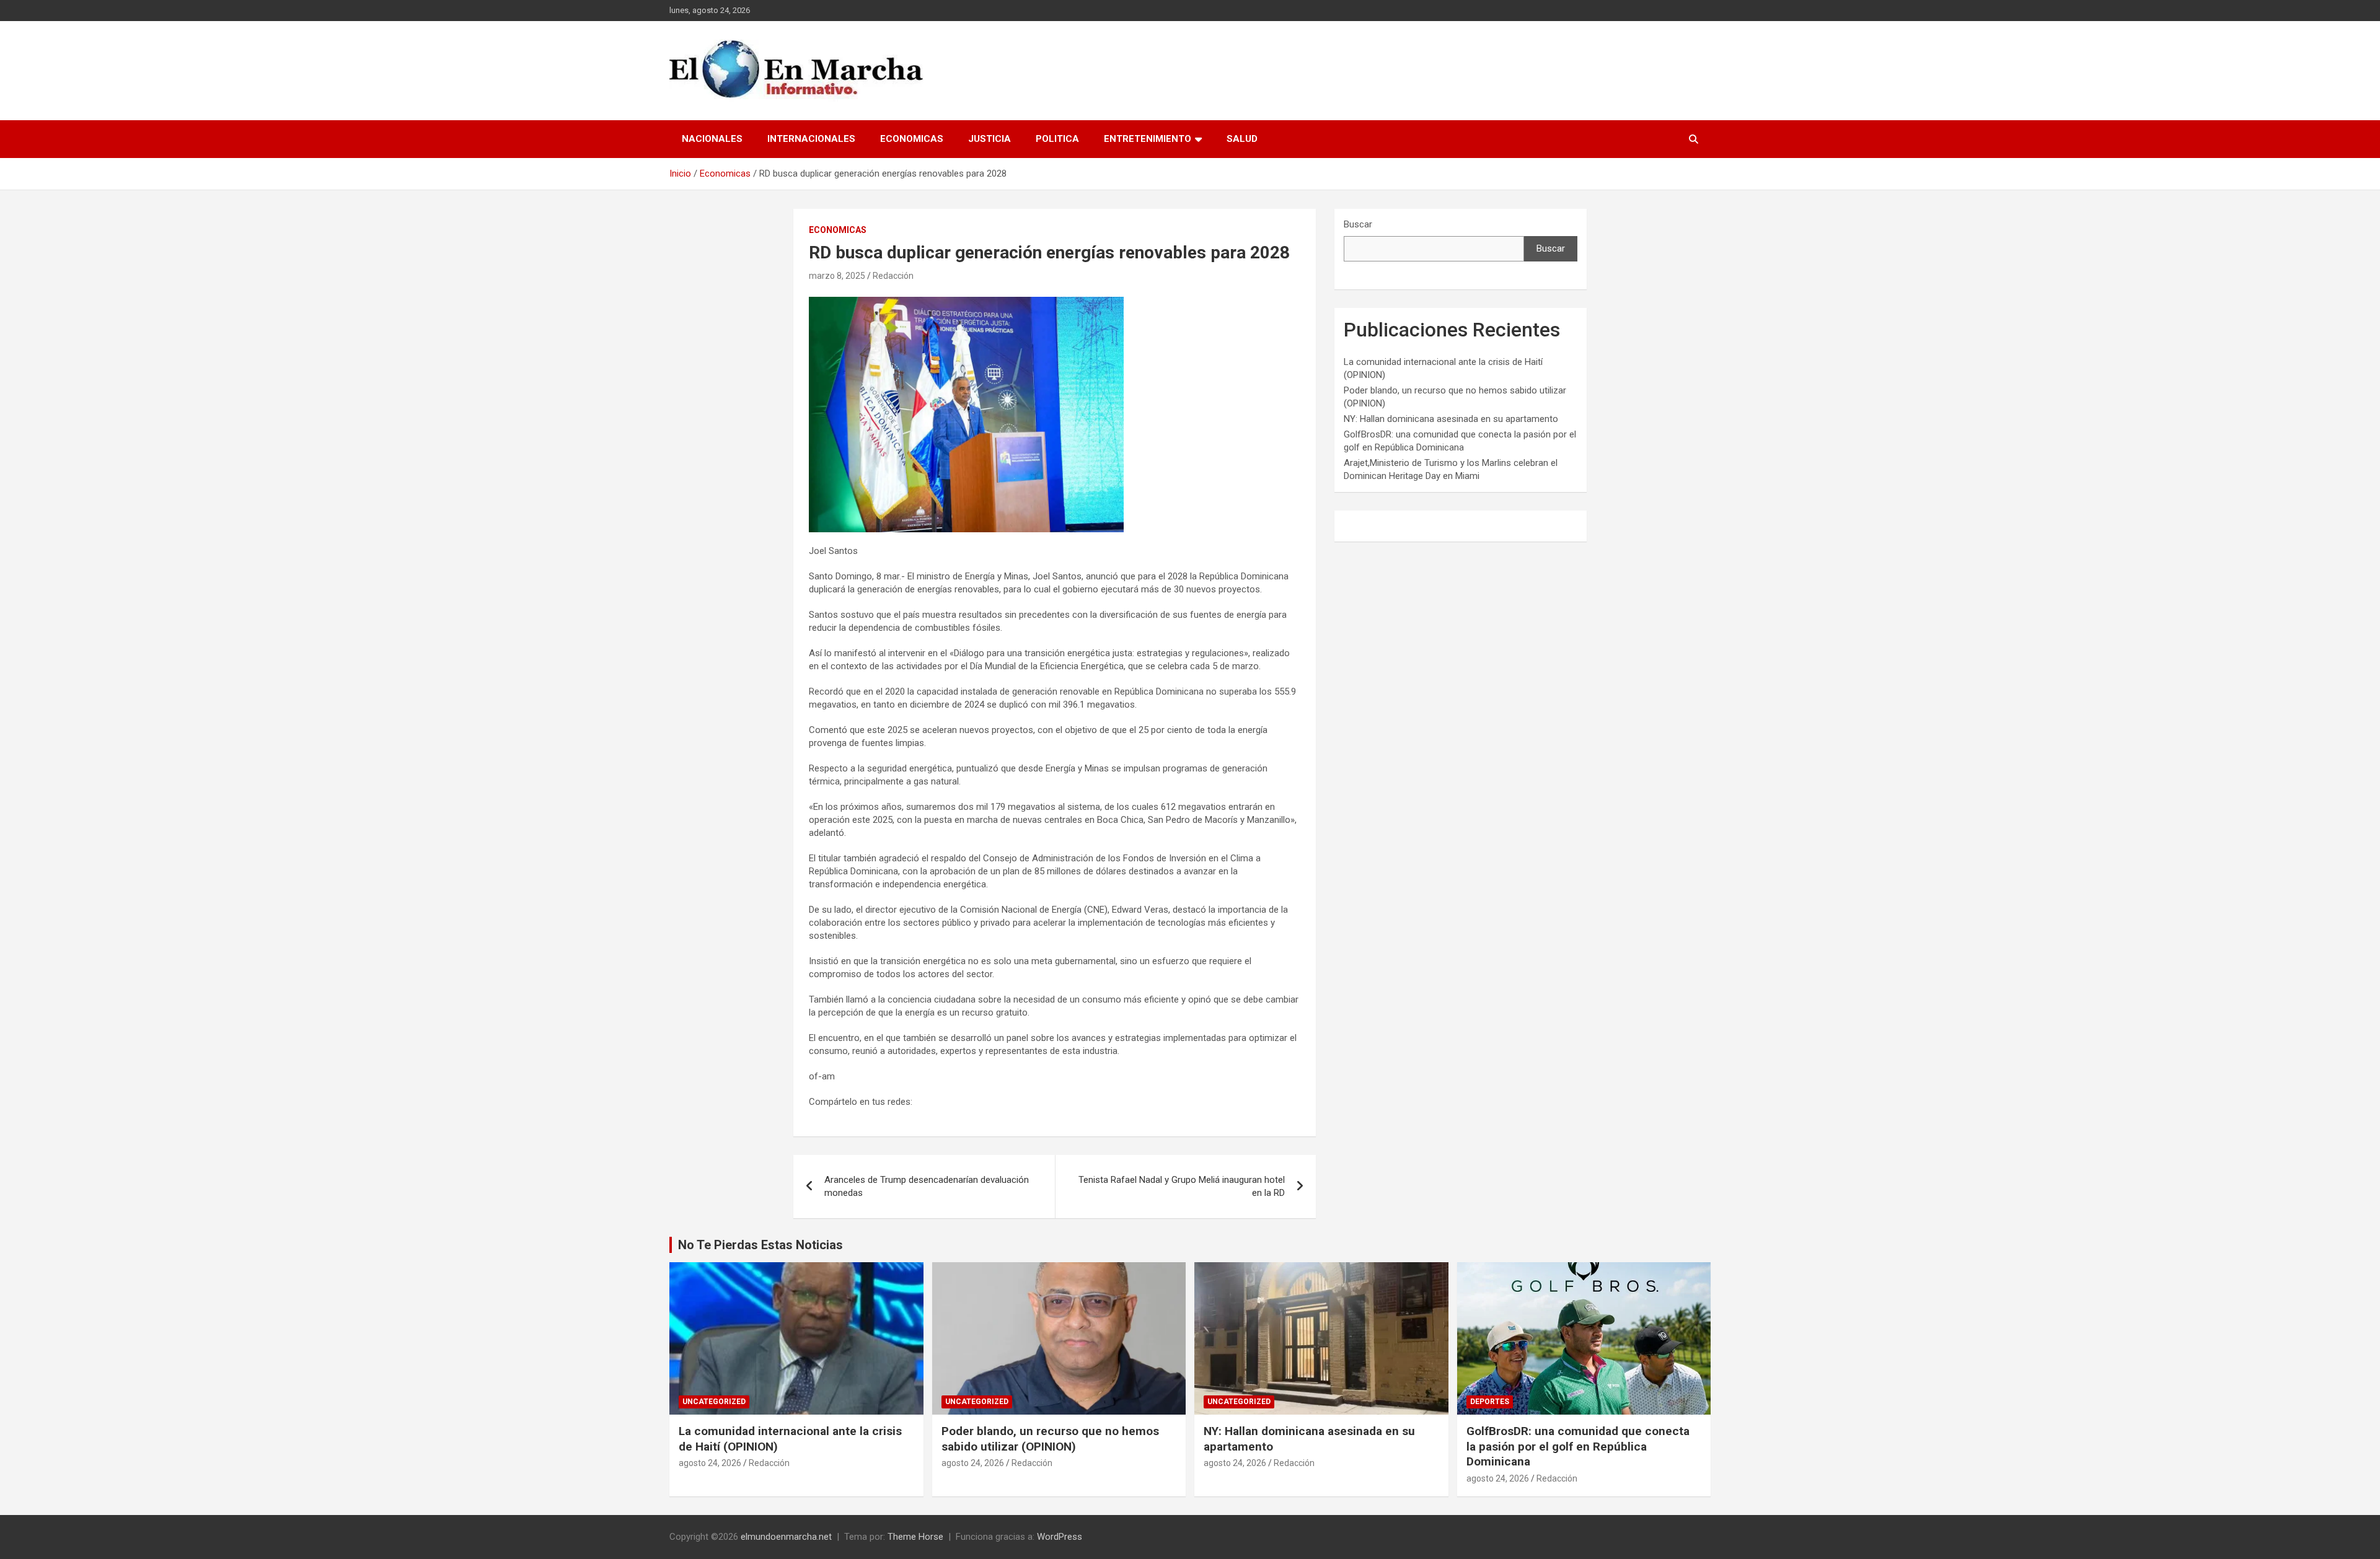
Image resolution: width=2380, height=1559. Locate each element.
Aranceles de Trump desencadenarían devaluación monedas (927, 1186)
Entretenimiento (1148, 139)
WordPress (1060, 1537)
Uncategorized (714, 1402)
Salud (1242, 139)
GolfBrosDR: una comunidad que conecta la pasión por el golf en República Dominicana (1578, 1446)
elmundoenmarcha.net (786, 1537)
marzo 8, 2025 (837, 276)
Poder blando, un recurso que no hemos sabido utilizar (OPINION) (1050, 1439)
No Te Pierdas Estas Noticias (760, 1245)
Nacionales (712, 139)
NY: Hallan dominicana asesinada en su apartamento (1451, 419)
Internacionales (811, 139)
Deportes (1490, 1402)
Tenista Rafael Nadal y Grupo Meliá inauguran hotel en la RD (1182, 1186)
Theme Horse (915, 1537)
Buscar (1358, 224)
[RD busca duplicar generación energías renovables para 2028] (966, 303)
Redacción (893, 276)
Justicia (989, 139)
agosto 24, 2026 (710, 1463)
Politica (1057, 139)
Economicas (912, 139)
